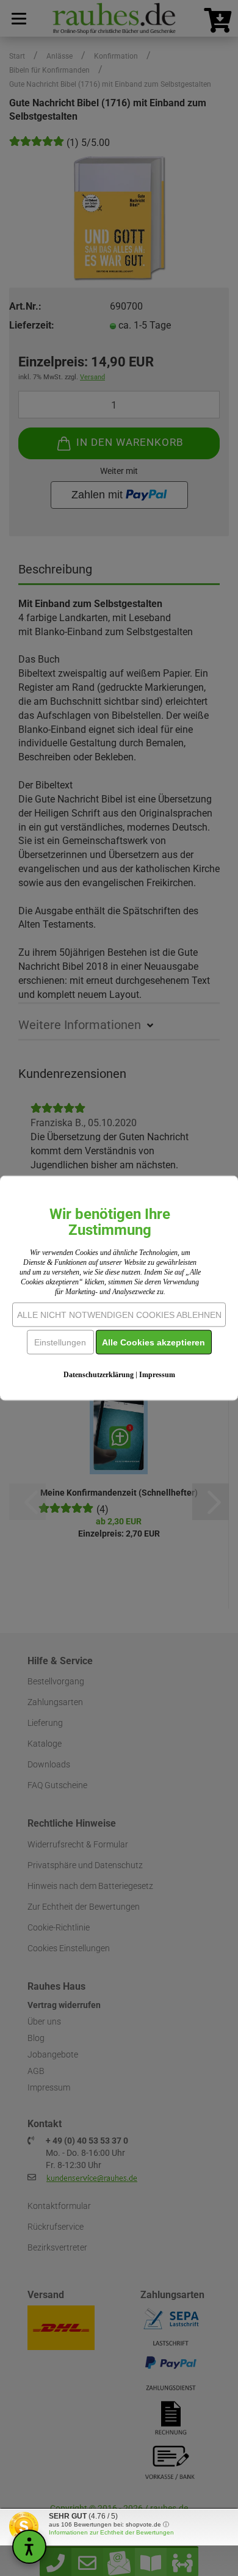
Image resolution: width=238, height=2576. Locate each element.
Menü (18, 18)
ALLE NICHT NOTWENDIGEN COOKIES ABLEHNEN (119, 1314)
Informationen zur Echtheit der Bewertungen (111, 2532)
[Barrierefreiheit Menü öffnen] (29, 2547)
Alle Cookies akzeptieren (153, 1342)
